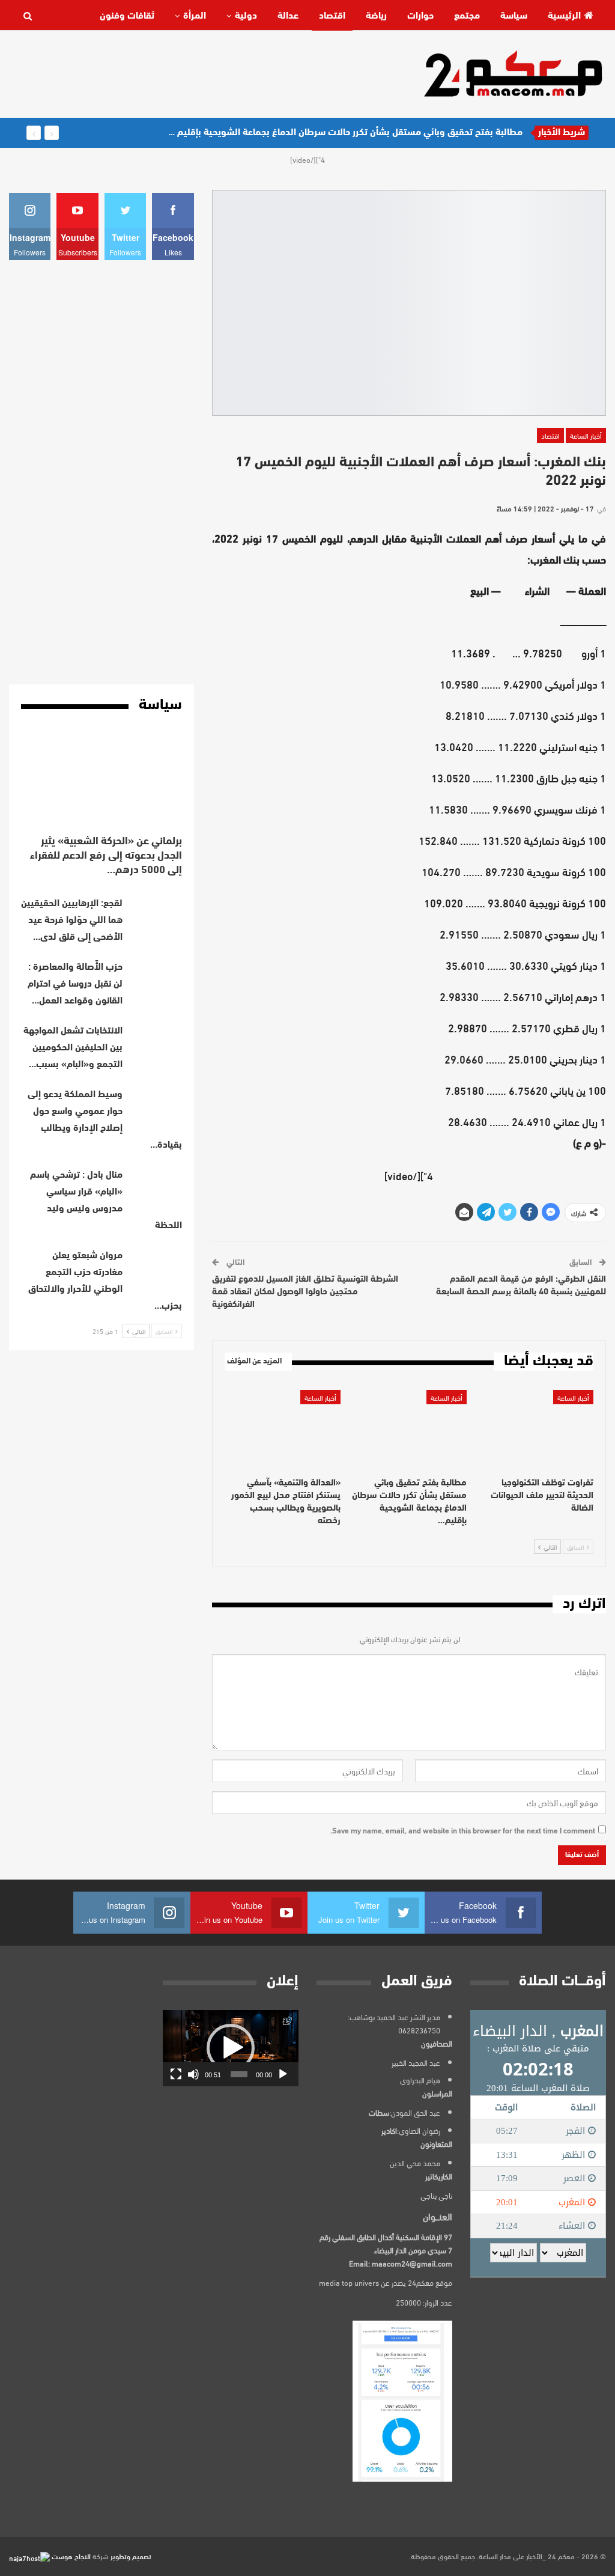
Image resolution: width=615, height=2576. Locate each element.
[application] (231, 2048)
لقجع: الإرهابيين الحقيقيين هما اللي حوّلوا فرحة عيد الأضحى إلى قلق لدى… (72, 921)
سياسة (514, 16)
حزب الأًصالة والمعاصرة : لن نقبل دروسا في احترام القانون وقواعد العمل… (75, 984)
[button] (231, 2048)
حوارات (420, 16)
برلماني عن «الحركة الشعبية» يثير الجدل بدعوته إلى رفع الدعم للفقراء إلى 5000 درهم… (106, 856)
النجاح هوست (70, 2556)
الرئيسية (564, 16)
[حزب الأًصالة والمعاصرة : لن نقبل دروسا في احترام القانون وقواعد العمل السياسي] (156, 978)
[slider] (239, 2074)
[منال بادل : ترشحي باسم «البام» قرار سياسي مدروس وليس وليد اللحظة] (156, 1186)
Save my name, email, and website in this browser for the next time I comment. (463, 1830)
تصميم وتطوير (131, 2556)
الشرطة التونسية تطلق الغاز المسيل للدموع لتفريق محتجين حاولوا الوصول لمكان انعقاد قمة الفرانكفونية (305, 1292)
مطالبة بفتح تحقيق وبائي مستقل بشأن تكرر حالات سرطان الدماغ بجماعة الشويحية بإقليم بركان (339, 133)
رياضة (376, 16)
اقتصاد (332, 16)
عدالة (288, 16)
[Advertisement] (228, 73)
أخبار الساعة (586, 435)
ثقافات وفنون (127, 16)
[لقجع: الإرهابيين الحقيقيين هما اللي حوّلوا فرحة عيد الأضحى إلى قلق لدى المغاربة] (156, 915)
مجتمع (467, 16)
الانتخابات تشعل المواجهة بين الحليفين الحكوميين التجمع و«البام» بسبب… (73, 1048)
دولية (246, 16)
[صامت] (193, 2074)
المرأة (195, 16)
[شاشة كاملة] (176, 2074)
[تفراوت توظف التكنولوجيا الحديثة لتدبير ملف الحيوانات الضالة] (535, 1430)
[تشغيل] (283, 2074)
